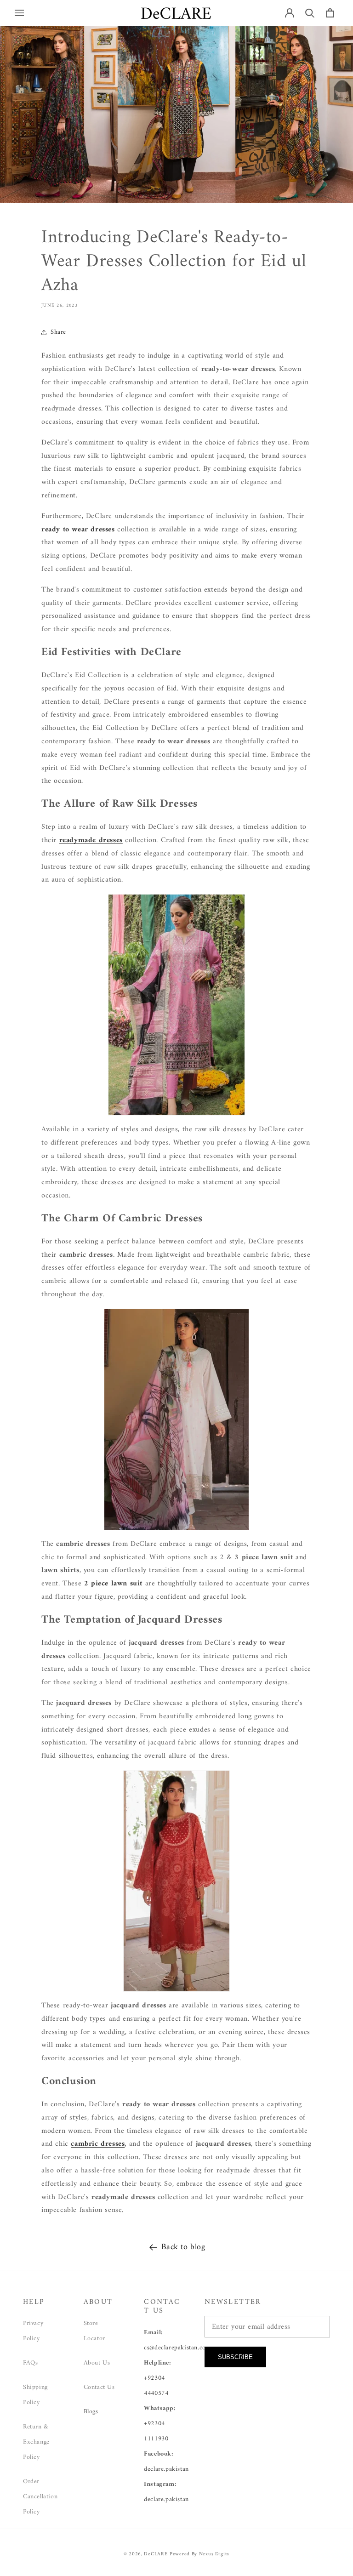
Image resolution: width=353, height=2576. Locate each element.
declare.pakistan (166, 2469)
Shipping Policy (35, 2395)
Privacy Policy (33, 2331)
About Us (97, 2363)
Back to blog (183, 2247)
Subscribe (235, 2357)
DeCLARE (156, 2554)
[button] (19, 13)
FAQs (30, 2363)
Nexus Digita (214, 2554)
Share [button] (58, 332)
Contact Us (99, 2387)
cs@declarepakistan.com (177, 2348)
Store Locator (94, 2331)
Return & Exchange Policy (36, 2442)
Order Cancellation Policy (40, 2497)
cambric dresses (98, 2144)
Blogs (91, 2412)
